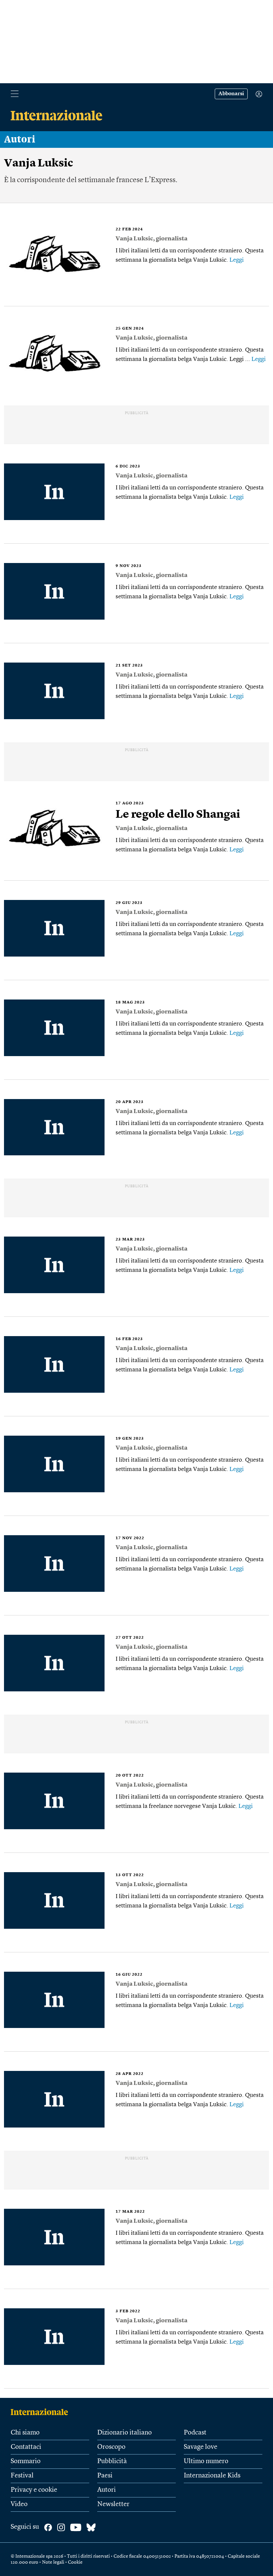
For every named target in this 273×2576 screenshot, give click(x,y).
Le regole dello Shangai (178, 815)
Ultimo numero (206, 2461)
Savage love (201, 2447)
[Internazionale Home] (41, 2412)
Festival (22, 2476)
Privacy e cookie (34, 2490)
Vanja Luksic (134, 239)
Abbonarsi (231, 94)
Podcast (195, 2433)
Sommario (26, 2461)
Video (19, 2504)
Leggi (237, 260)
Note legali (53, 2562)
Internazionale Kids (212, 2476)
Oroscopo (111, 2447)
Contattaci (26, 2447)
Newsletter (113, 2504)
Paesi (105, 2476)
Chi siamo (25, 2433)
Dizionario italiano (125, 2433)
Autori (20, 140)
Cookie (75, 2562)
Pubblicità (112, 2461)
